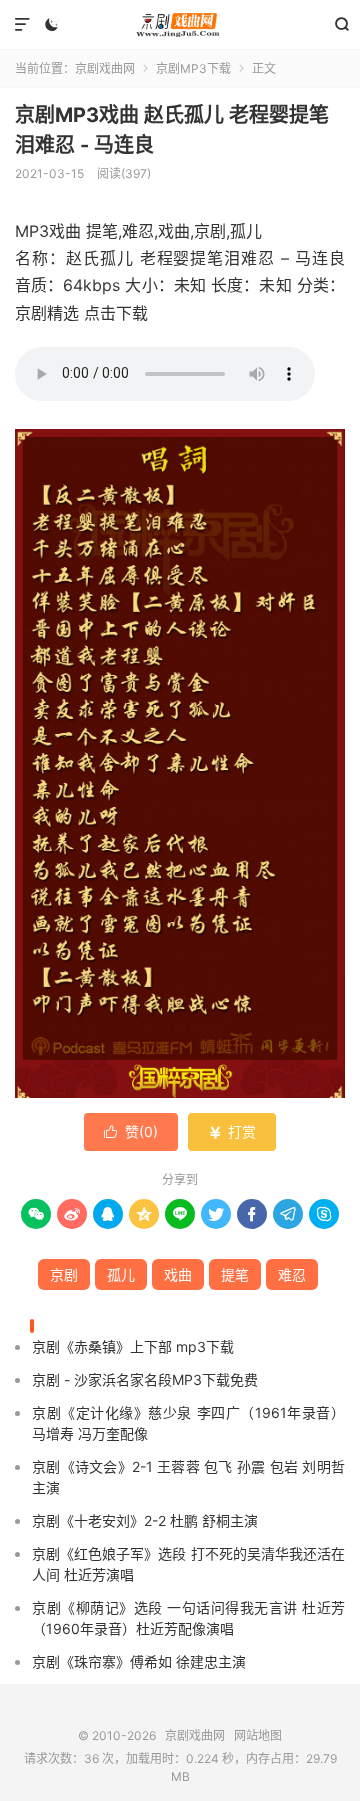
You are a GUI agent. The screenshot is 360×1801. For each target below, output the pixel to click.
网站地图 (258, 1735)
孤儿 (121, 1274)
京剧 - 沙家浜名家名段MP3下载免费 (145, 1379)
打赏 (232, 1131)
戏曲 (178, 1274)
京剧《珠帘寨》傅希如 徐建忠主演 (139, 1661)
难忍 (292, 1274)
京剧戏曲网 (180, 25)
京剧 (64, 1274)
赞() (131, 1131)
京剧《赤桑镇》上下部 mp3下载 (133, 1346)
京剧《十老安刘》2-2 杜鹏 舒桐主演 (145, 1520)
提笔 (235, 1274)
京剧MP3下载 (193, 68)
